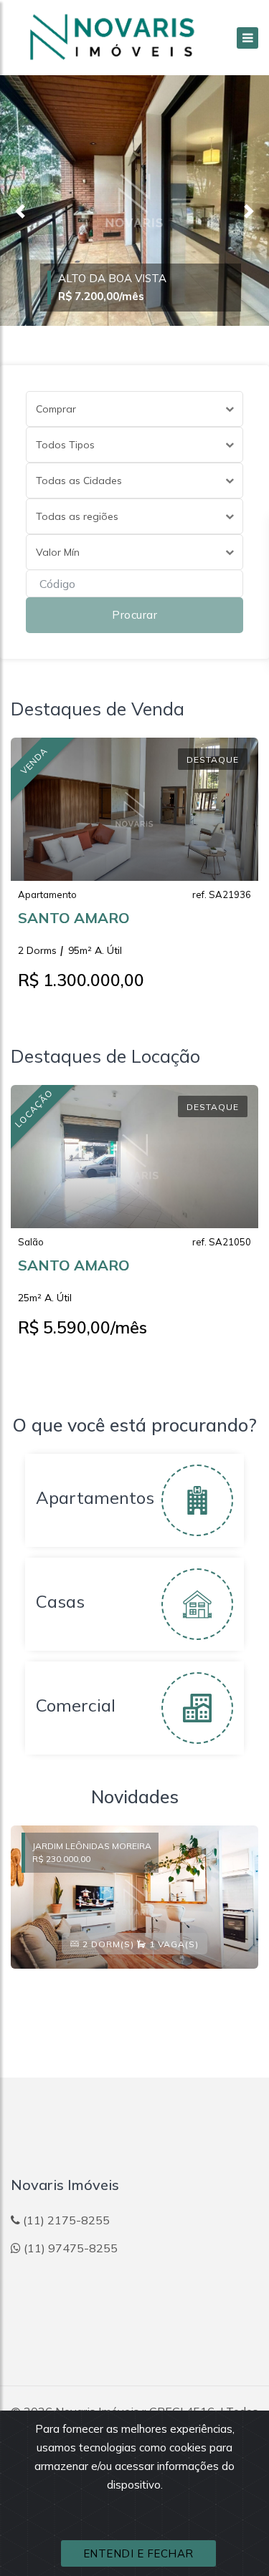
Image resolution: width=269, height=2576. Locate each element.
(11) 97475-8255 (71, 2248)
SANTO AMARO (74, 918)
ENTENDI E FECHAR (138, 2553)
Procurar (134, 615)
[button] (20, 211)
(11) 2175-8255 (66, 2220)
